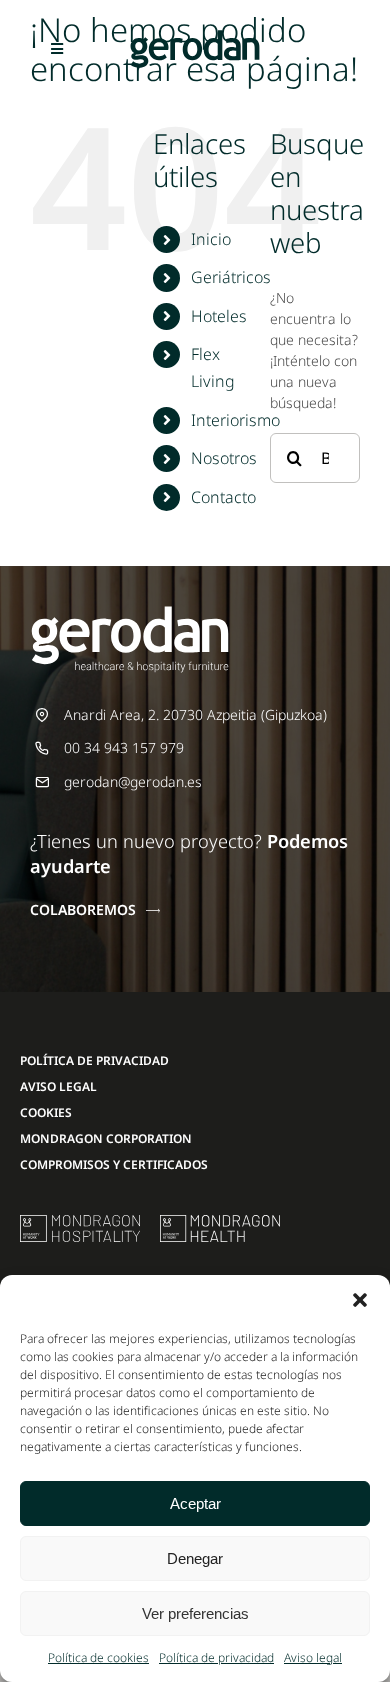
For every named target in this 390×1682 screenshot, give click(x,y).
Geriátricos (231, 277)
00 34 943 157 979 (124, 747)
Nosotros (224, 458)
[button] (360, 1300)
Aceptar (195, 1503)
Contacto (223, 497)
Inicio (211, 239)
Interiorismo (235, 420)
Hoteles (219, 316)
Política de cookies (98, 1657)
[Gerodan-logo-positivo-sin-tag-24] (195, 36)
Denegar (195, 1558)
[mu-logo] (80, 1221)
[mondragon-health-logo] (220, 1221)
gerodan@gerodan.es (133, 781)
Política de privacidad (216, 1657)
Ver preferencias (195, 1613)
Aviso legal (313, 1657)
